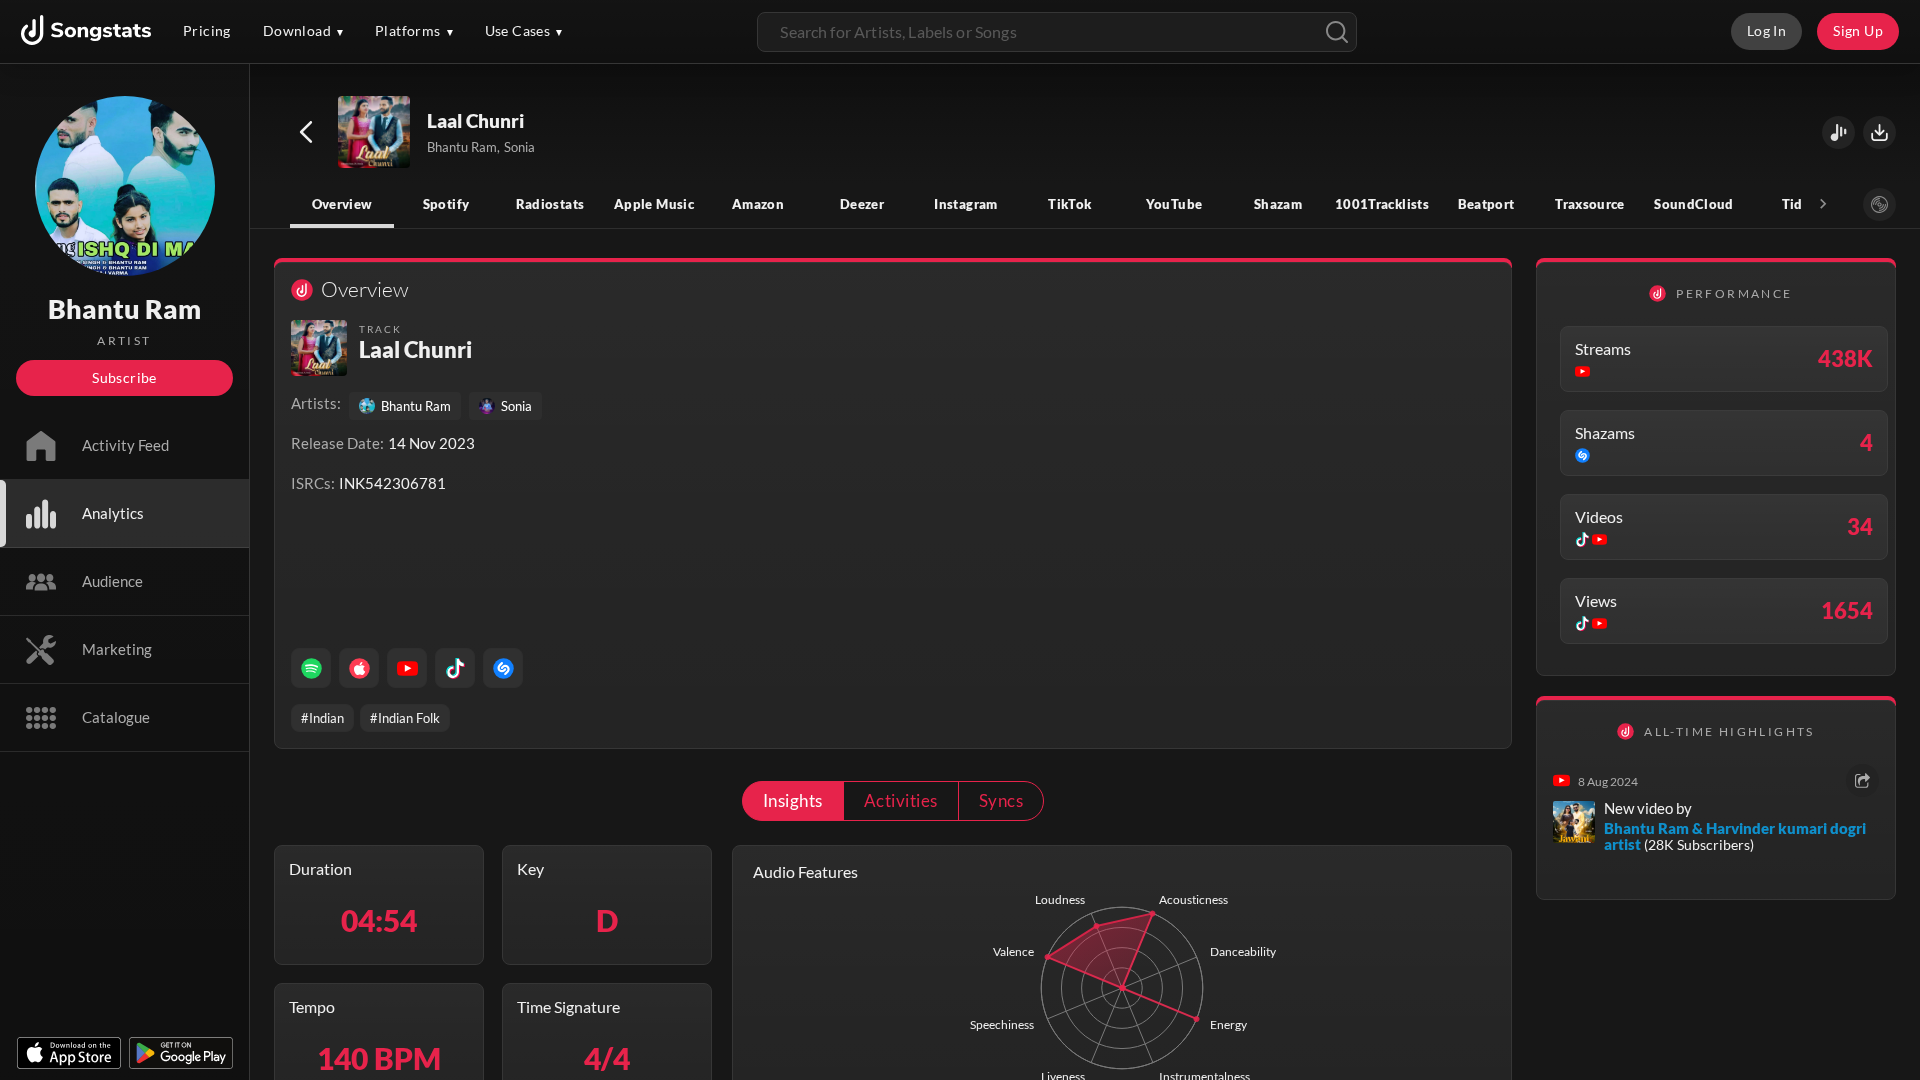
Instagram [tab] (965, 204)
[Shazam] (503, 668)
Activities (901, 800)
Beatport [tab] (1486, 204)
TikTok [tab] (1069, 204)
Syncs (1001, 800)
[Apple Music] (359, 668)
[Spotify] (311, 668)
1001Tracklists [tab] (1382, 204)
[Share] (1862, 780)
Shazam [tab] (1278, 204)
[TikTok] (455, 668)
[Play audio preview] (375, 133)
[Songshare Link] (1838, 132)
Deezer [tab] (862, 204)
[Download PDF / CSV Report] (1879, 132)
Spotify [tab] (446, 204)
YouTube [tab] (1174, 204)
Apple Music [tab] (654, 204)
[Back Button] (306, 132)
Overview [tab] (342, 204)
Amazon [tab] (758, 204)
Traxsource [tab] (1590, 204)
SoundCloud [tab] (1694, 204)
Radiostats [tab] (550, 204)
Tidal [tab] (1798, 204)
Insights (793, 800)
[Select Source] (1879, 204)
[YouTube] (407, 668)
